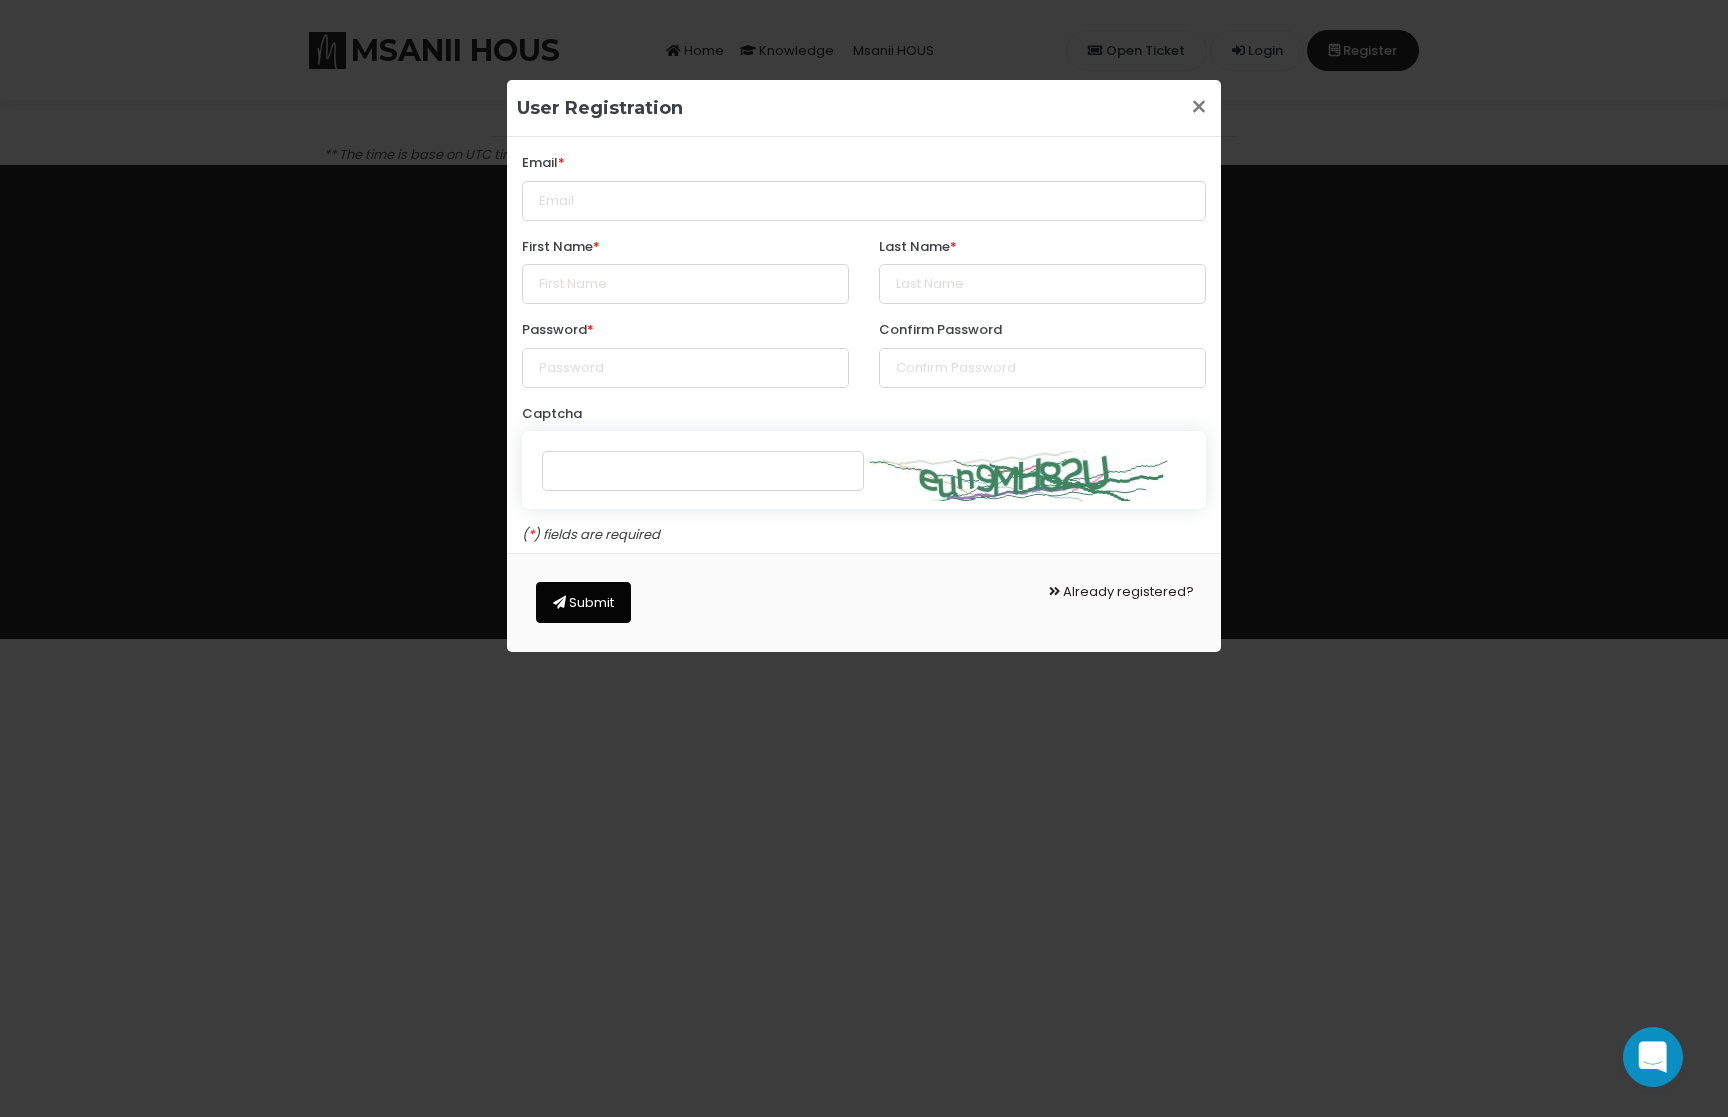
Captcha (552, 413)
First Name (557, 246)
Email (540, 162)
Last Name (914, 246)
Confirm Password (940, 329)
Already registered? (1127, 591)
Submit (590, 602)
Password (554, 329)
